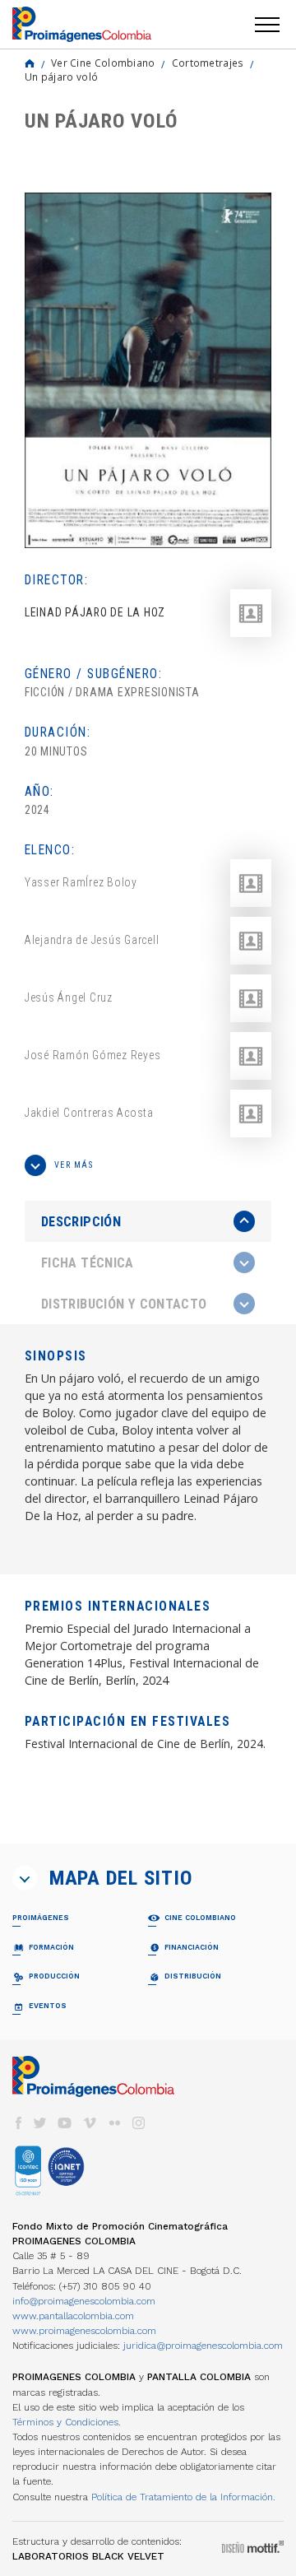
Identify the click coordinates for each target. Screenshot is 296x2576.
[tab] (148, 1222)
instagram (139, 2123)
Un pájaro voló (61, 77)
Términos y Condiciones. (67, 2422)
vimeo (90, 2123)
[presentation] (148, 1221)
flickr (114, 2123)
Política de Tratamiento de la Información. (183, 2497)
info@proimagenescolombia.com (84, 2301)
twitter (40, 2123)
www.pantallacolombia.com (73, 2316)
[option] (148, 370)
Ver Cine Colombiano (103, 63)
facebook (18, 2123)
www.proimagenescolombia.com (84, 2331)
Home (30, 63)
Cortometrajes (208, 63)
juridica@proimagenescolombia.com (203, 2346)
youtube (65, 2123)
